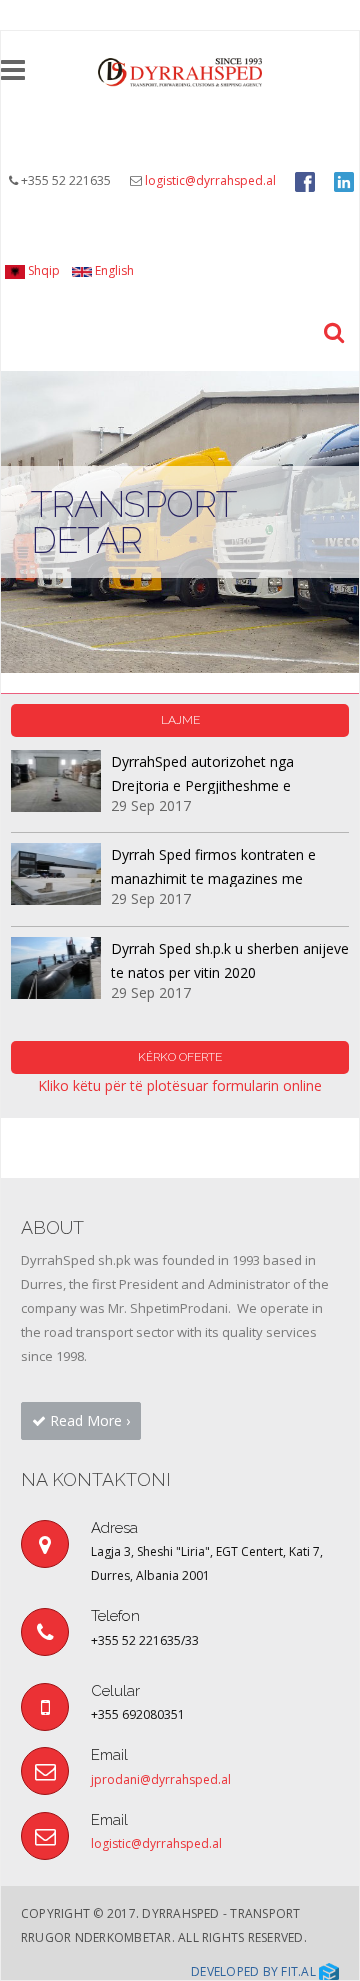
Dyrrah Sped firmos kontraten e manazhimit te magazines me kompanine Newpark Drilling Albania (227, 878)
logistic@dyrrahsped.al (210, 180)
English (113, 270)
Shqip (42, 270)
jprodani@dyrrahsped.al (161, 1779)
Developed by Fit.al (255, 1971)
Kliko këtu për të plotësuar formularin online (180, 1085)
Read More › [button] (88, 1420)
